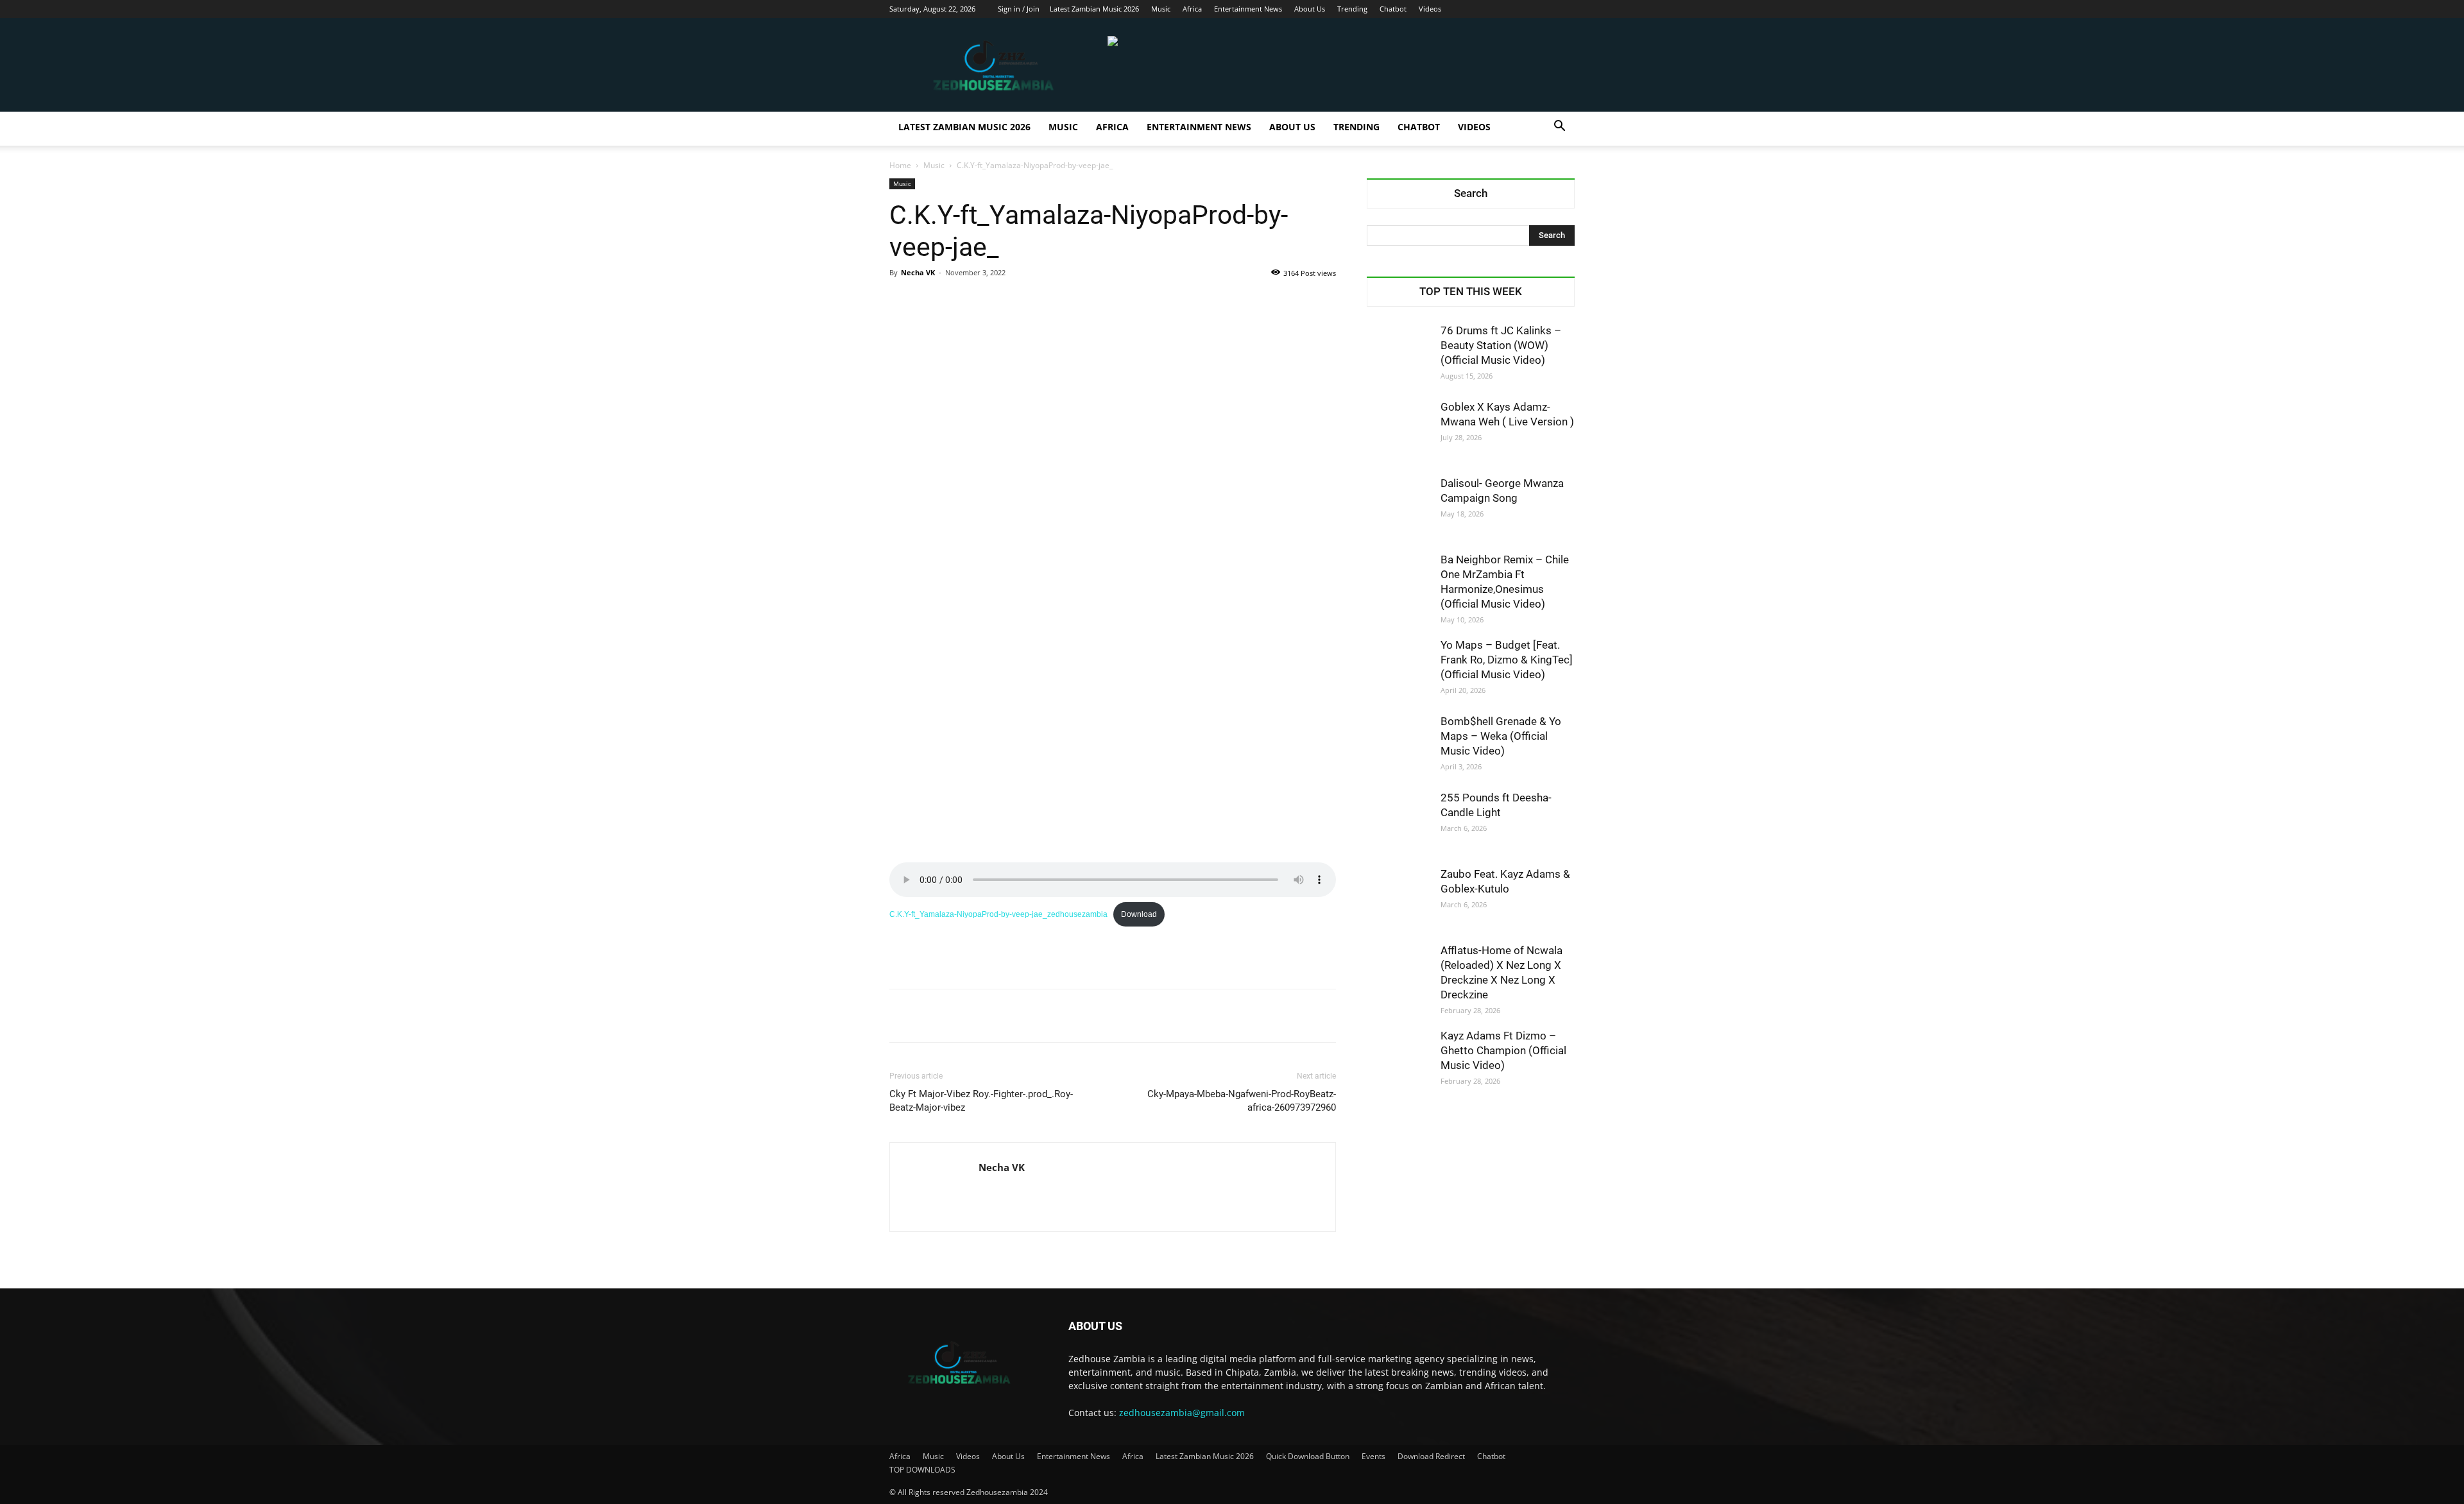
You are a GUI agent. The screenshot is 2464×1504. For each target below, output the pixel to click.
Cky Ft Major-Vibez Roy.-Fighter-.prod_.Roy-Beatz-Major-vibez (981, 1101)
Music (1161, 9)
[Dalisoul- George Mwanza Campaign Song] (1399, 508)
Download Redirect (1431, 1456)
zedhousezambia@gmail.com (1182, 1413)
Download (1139, 914)
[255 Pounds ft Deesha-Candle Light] (1399, 823)
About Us (1310, 9)
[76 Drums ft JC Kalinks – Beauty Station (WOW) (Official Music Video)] (1399, 355)
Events (1373, 1456)
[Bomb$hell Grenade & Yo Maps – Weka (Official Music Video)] (1399, 746)
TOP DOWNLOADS (922, 1470)
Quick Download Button (1308, 1456)
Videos (1430, 9)
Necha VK (918, 272)
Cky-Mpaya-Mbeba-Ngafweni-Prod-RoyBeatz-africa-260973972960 (1242, 1101)
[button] (1559, 127)
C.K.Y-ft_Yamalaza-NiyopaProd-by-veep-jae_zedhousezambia (998, 914)
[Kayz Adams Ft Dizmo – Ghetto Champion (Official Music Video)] (1399, 1061)
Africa (1192, 9)
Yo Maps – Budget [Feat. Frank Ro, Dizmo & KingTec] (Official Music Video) (1507, 660)
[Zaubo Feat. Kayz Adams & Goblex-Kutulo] (1399, 899)
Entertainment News (1248, 9)
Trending (1352, 9)
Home (900, 165)
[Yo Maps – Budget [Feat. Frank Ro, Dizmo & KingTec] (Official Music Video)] (1399, 670)
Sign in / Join (1019, 9)
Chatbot (1393, 9)
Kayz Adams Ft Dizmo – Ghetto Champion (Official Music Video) (1503, 1050)
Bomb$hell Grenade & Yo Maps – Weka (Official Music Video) (1501, 736)
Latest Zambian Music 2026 (1094, 9)
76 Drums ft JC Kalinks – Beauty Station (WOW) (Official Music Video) (1501, 345)
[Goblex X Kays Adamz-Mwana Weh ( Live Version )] (1399, 432)
